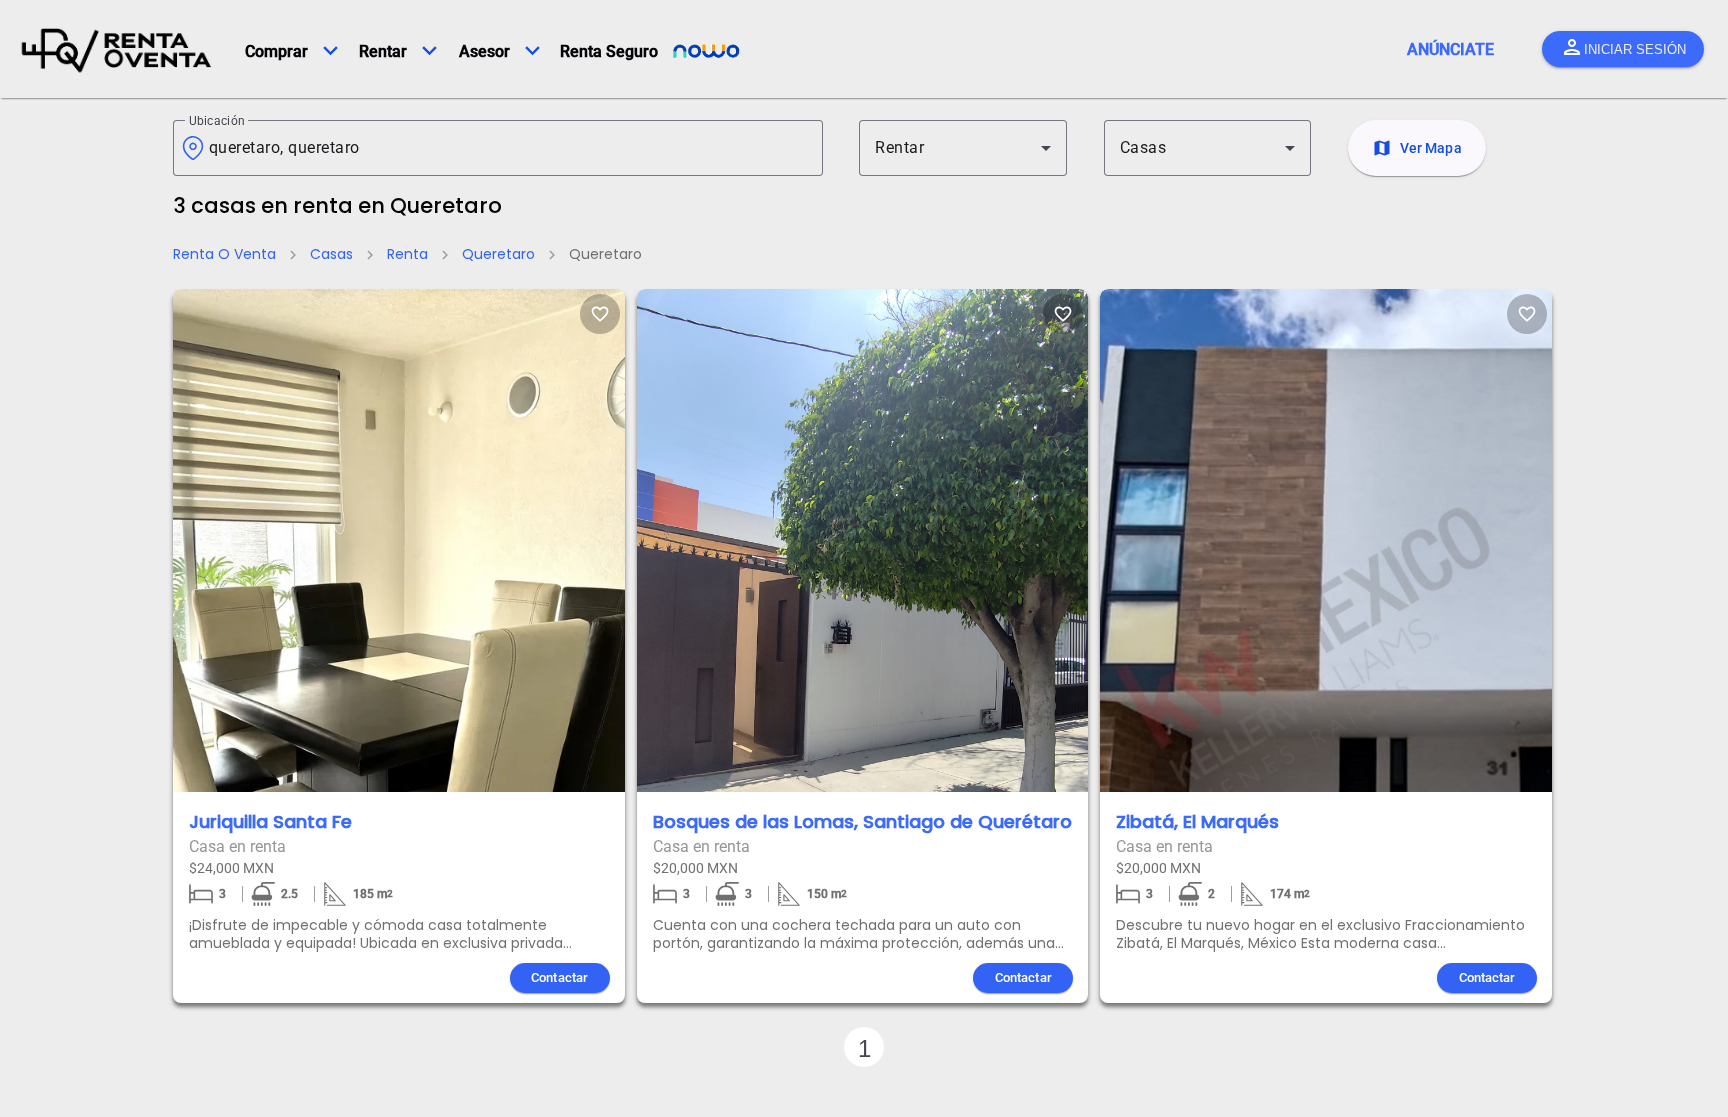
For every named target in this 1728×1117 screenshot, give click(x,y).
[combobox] (508, 148)
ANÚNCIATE (1450, 49)
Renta (407, 254)
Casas (331, 254)
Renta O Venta (224, 254)
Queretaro (498, 254)
